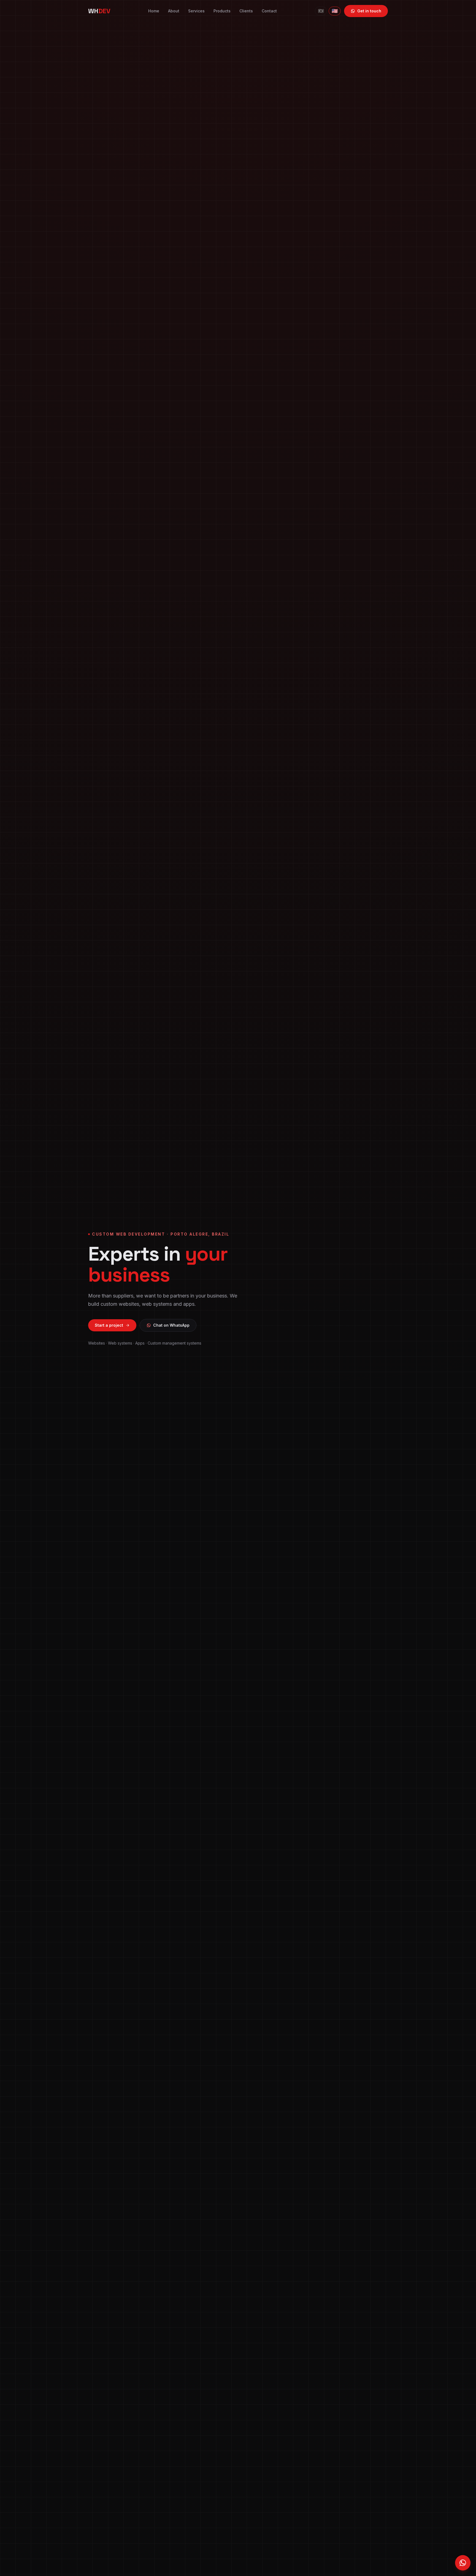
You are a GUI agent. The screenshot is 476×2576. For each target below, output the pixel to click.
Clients (246, 11)
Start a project (109, 1325)
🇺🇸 (335, 11)
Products (222, 11)
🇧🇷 (321, 11)
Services (196, 11)
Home (154, 11)
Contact (269, 11)
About (174, 11)
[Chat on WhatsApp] (463, 2563)
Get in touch (369, 11)
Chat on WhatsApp (171, 1325)
